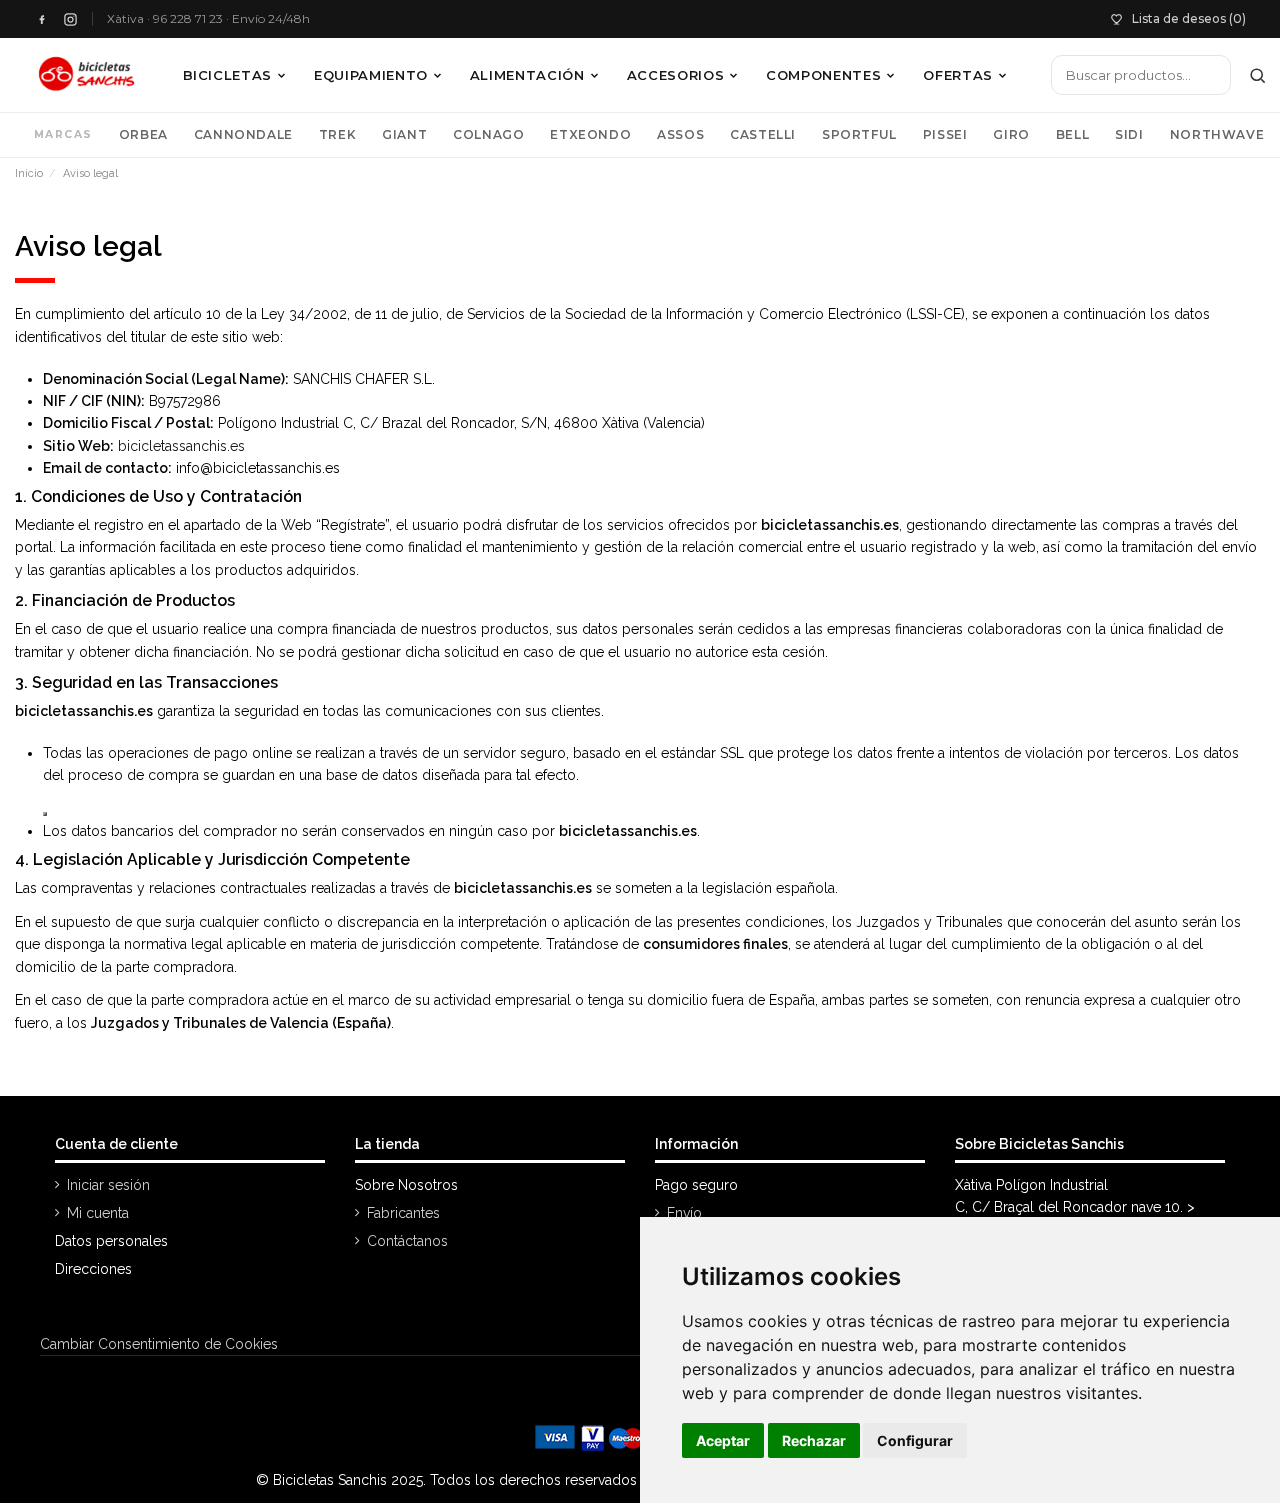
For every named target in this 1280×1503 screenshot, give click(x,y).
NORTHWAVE (1217, 134)
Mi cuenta (98, 1213)
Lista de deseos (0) (1189, 18)
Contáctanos (407, 1241)
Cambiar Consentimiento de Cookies (159, 1344)
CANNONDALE (243, 134)
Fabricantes (403, 1213)
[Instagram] (70, 19)
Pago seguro (696, 1185)
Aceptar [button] (723, 1440)
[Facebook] (41, 19)
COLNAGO (488, 134)
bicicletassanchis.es (181, 446)
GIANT (404, 134)
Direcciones (93, 1269)
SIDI (1129, 134)
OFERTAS (958, 75)
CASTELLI (763, 134)
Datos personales (111, 1241)
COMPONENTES (823, 75)
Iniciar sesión (108, 1185)
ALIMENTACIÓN (527, 75)
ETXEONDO (590, 134)
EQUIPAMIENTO (371, 75)
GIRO (1011, 134)
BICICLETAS (228, 75)
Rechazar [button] (814, 1440)
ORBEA (143, 134)
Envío (684, 1213)
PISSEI (945, 134)
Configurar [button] (915, 1440)
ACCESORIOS (676, 75)
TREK (337, 134)
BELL (1072, 134)
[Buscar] (1258, 75)
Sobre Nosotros (406, 1185)
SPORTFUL (859, 134)
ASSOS (680, 134)
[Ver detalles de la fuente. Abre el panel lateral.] (45, 814)
